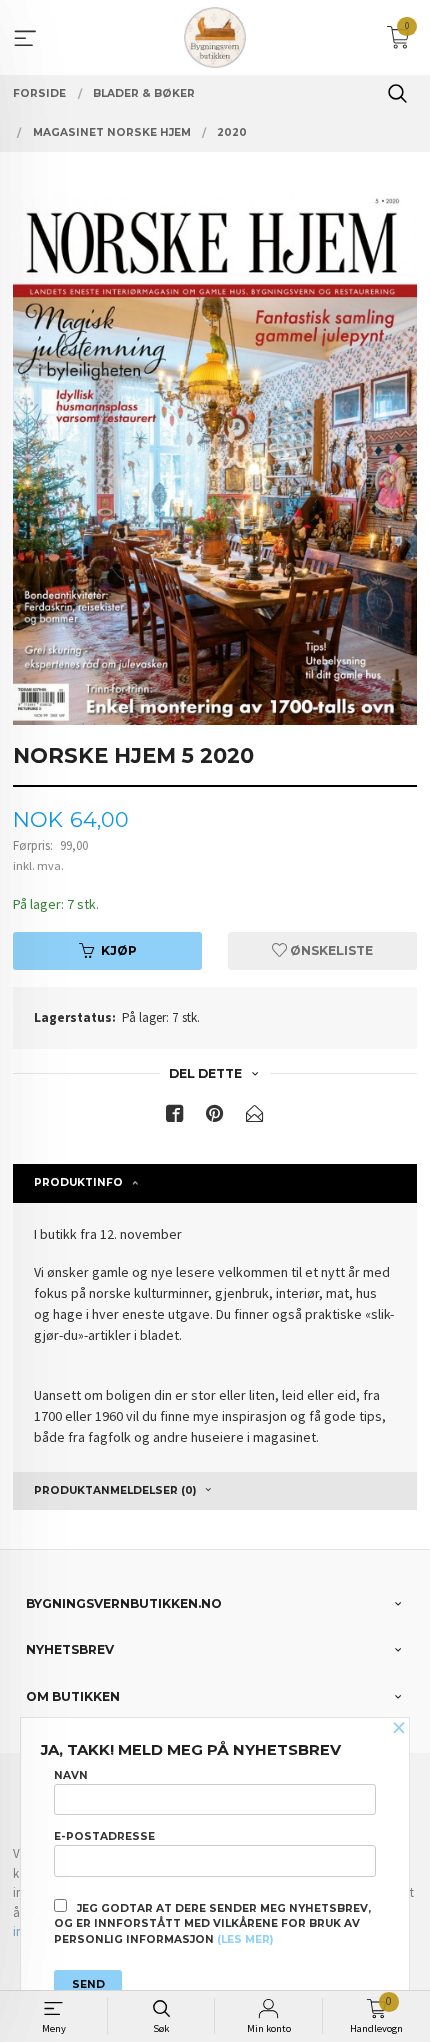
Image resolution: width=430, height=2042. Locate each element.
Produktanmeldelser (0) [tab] (115, 1490)
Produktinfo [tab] (78, 1182)
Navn (71, 1775)
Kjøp (119, 950)
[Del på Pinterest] (215, 1117)
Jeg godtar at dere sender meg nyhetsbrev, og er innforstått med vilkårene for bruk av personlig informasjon (212, 1924)
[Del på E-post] (255, 1117)
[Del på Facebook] (175, 1117)
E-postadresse (104, 1836)
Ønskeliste (330, 950)
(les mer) (245, 1939)
